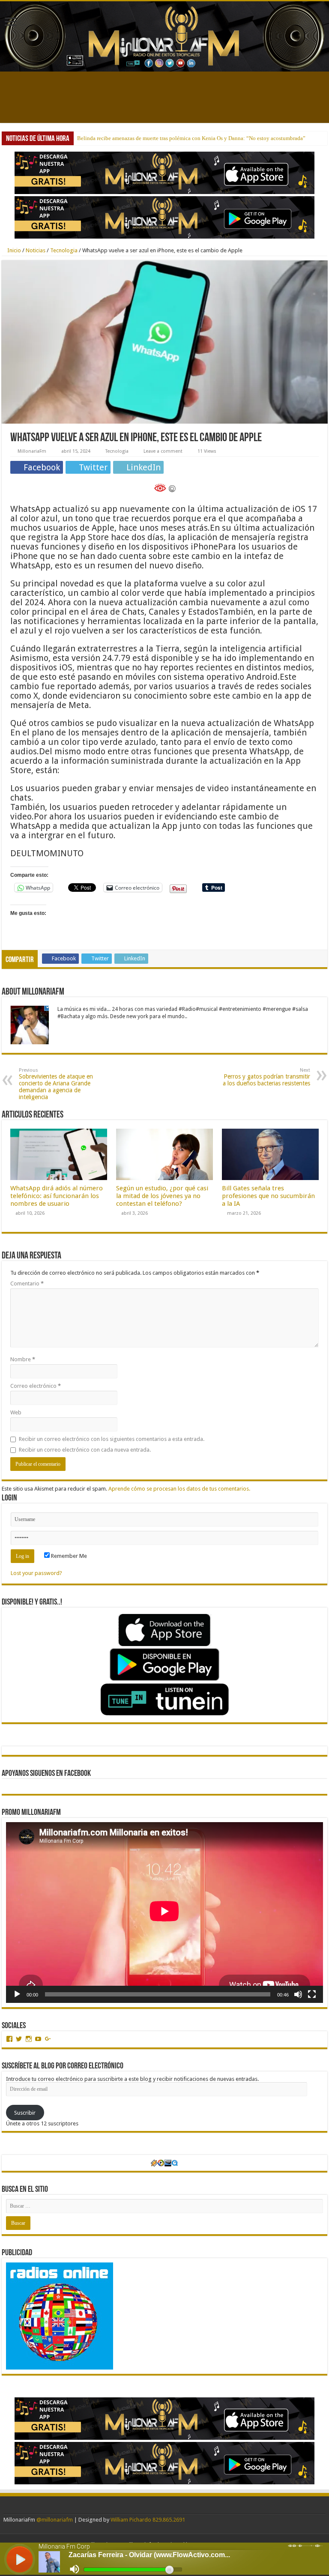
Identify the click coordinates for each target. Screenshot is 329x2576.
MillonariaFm (32, 451)
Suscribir (25, 2113)
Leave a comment (163, 451)
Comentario (27, 1284)
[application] (164, 1913)
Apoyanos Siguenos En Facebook (46, 1774)
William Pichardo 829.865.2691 (148, 2520)
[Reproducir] (17, 1994)
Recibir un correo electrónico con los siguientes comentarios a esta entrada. (112, 1439)
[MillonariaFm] (164, 36)
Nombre (23, 1359)
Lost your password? (36, 1573)
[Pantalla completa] (312, 1994)
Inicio (13, 250)
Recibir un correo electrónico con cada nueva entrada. (85, 1450)
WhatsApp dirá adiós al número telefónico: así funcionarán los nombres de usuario (57, 1196)
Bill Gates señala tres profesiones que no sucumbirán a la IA (268, 1196)
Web (16, 1412)
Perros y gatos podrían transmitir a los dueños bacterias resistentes (266, 1077)
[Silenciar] (298, 1994)
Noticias (36, 250)
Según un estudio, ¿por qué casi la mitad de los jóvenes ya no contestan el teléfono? (162, 1196)
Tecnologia (64, 250)
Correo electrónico (36, 1386)
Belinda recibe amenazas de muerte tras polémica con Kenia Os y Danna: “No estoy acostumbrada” (191, 138)
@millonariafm (55, 2520)
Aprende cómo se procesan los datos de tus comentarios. (179, 1489)
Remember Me (68, 1556)
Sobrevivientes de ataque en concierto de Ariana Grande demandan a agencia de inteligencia (56, 1084)
